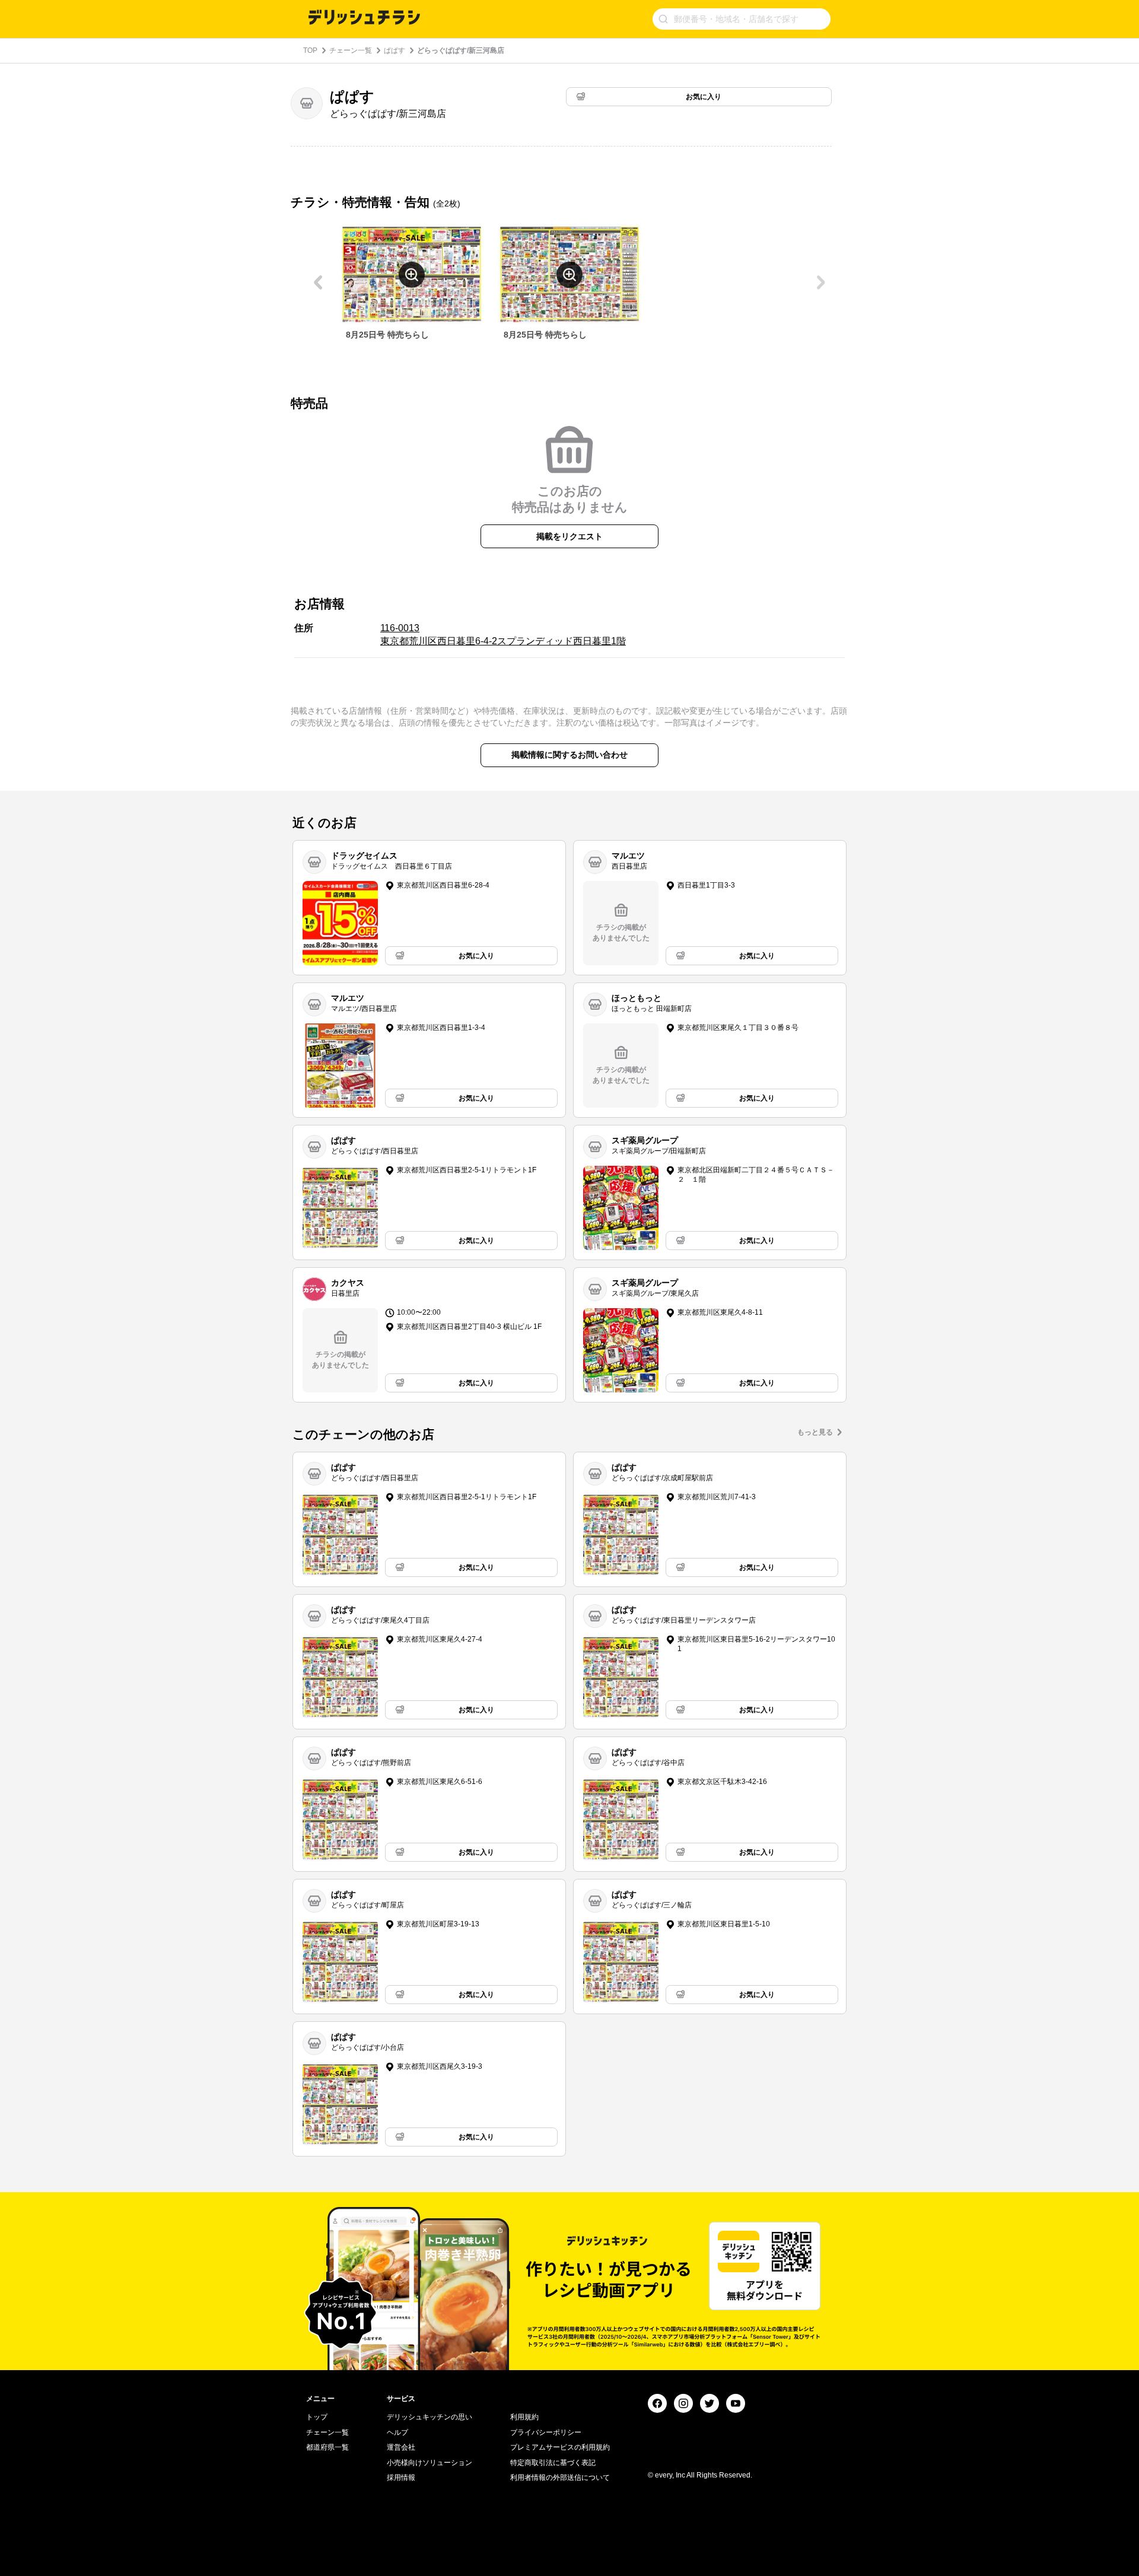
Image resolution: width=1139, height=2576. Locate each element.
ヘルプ (397, 2432)
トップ (317, 2417)
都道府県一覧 (327, 2447)
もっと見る (815, 1432)
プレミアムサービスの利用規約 (560, 2447)
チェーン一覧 (351, 50)
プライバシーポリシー (546, 2432)
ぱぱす (394, 50)
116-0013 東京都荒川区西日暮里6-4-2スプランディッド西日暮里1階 (503, 635)
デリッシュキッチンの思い (429, 2417)
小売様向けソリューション (429, 2463)
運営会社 (401, 2447)
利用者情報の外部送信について (560, 2478)
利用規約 (524, 2417)
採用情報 (401, 2478)
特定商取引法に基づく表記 (553, 2463)
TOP (310, 50)
